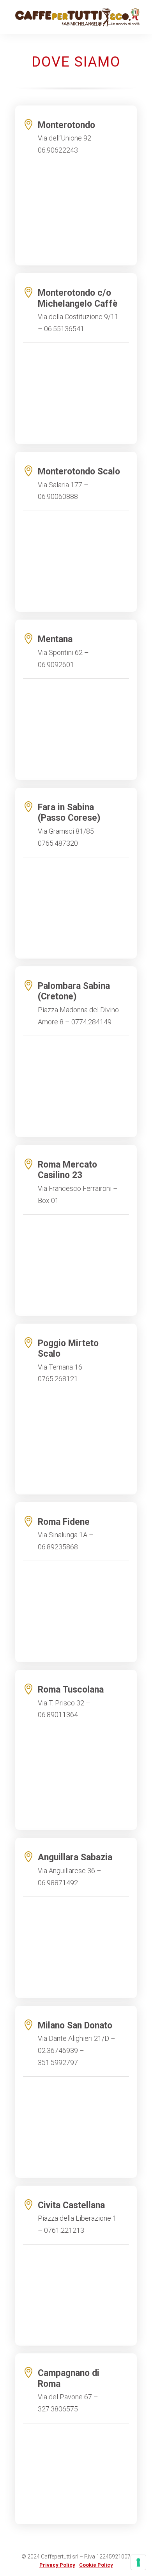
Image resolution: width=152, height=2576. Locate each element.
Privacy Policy (57, 2565)
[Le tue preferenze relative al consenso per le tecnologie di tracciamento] (138, 2562)
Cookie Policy (96, 2565)
